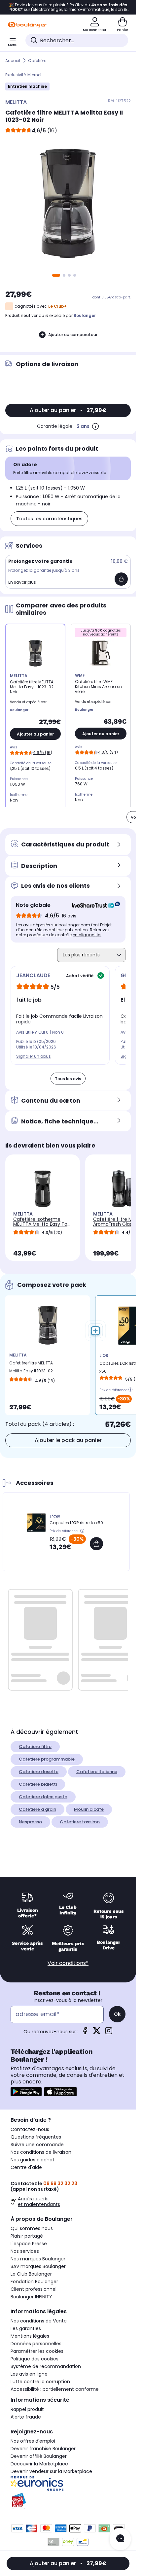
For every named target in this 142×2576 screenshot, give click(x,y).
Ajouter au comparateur (73, 335)
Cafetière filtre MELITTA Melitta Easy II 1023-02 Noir (31, 1369)
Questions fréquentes (36, 2137)
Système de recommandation (46, 2366)
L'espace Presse (29, 2244)
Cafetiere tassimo (80, 1822)
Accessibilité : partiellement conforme (55, 2389)
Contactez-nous (30, 2129)
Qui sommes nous (32, 2228)
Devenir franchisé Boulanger (43, 2449)
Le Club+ (57, 306)
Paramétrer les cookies (37, 2351)
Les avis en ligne (29, 2374)
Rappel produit (27, 2409)
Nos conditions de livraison (41, 2152)
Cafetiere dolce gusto (43, 1797)
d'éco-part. (122, 297)
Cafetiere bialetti (38, 1784)
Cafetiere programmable (47, 1759)
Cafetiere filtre (35, 1747)
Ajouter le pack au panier (68, 1440)
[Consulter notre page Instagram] (109, 2033)
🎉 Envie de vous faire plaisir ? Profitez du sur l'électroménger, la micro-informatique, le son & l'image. (68, 7)
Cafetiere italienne (97, 1772)
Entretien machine (27, 86)
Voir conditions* (68, 1963)
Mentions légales (30, 2336)
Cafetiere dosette (39, 1772)
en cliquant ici (87, 935)
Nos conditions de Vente (39, 2321)
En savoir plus (22, 582)
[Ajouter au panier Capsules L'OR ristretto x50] (96, 1544)
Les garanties (26, 2328)
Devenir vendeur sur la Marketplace (51, 2471)
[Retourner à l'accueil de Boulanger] (27, 25)
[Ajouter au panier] (121, 579)
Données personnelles (36, 2344)
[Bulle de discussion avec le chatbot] (120, 2539)
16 (52, 131)
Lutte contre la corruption (40, 2382)
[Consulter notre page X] (97, 2033)
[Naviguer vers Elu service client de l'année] (68, 2501)
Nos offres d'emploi (33, 2441)
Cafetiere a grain (37, 1809)
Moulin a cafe (89, 1809)
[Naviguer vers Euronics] (68, 2484)
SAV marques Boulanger (38, 2266)
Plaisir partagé (27, 2236)
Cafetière (37, 61)
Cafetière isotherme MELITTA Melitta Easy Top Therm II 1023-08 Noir (42, 1224)
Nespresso (30, 1822)
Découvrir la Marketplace (39, 2464)
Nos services (25, 2251)
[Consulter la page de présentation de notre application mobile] (26, 2092)
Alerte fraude (26, 2417)
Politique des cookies (35, 2359)
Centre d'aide (26, 2167)
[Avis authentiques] (93, 905)
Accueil (13, 61)
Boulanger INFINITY (31, 2297)
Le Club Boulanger (31, 2274)
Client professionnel (34, 2289)
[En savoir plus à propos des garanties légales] (95, 426)
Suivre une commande (37, 2145)
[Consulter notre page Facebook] (85, 2033)
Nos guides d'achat (33, 2160)
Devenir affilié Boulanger (39, 2456)
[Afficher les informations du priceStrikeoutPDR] (83, 1531)
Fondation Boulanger (34, 2282)
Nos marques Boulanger (38, 2259)
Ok (117, 2014)
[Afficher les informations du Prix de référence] (130, 1389)
